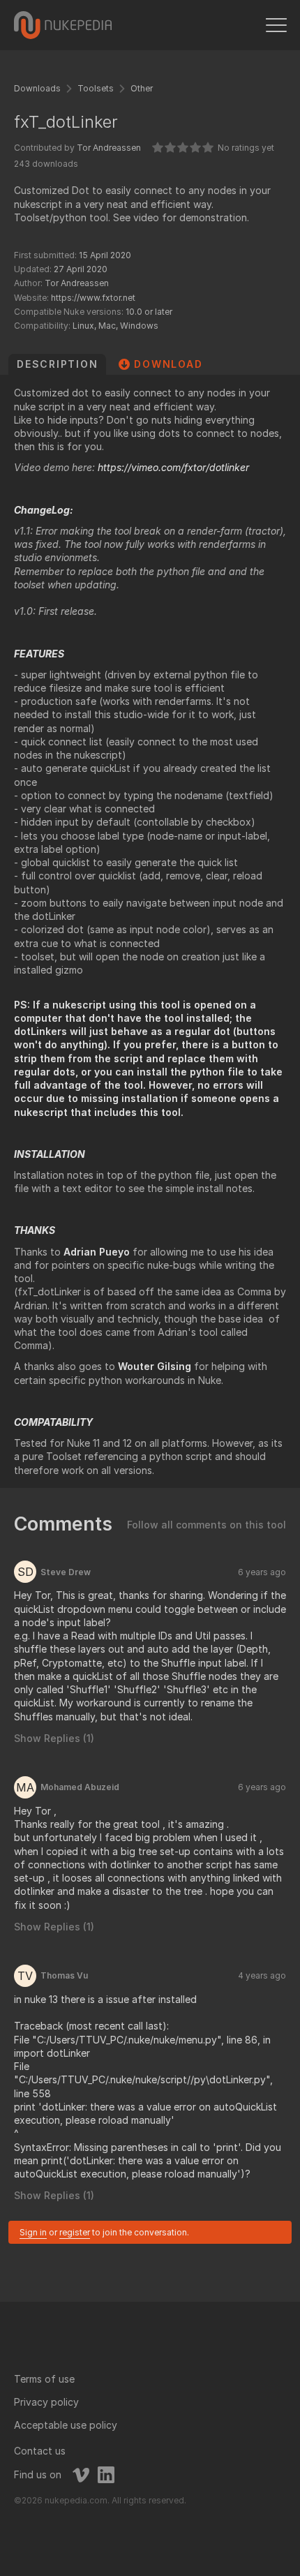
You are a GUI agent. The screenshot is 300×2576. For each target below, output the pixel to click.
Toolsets (96, 88)
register (75, 2232)
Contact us (40, 2451)
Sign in (33, 2232)
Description (57, 364)
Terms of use (44, 2379)
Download (168, 364)
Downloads (37, 88)
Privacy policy (46, 2402)
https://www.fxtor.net (93, 298)
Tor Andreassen (109, 148)
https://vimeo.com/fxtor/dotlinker (173, 467)
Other (142, 88)
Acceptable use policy (66, 2425)
